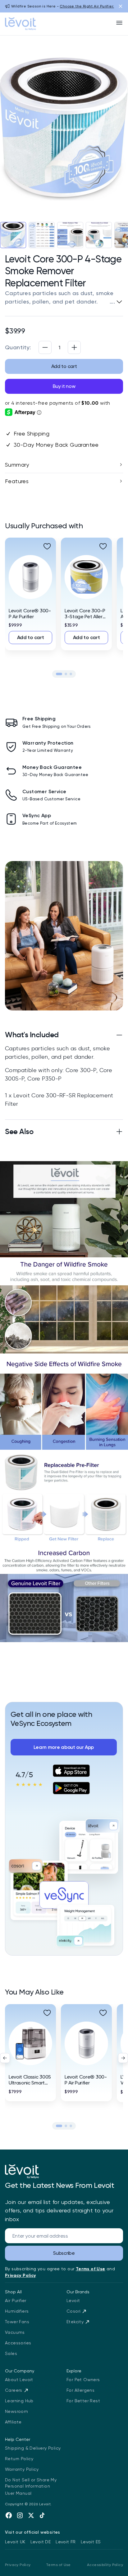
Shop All (13, 2292)
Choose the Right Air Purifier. (87, 6)
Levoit (73, 2301)
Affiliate (13, 2422)
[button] (59, 674)
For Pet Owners (83, 2380)
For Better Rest (83, 2401)
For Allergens (80, 2390)
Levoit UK (15, 2542)
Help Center (18, 2439)
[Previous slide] (5, 2058)
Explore (74, 2371)
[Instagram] (20, 2515)
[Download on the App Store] (71, 1771)
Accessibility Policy (105, 2565)
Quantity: (18, 347)
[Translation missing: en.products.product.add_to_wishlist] (47, 546)
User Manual (18, 2493)
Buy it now (64, 386)
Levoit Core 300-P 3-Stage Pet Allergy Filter (86, 617)
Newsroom (16, 2411)
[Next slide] (123, 2058)
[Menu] (119, 23)
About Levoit (19, 2380)
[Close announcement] (121, 6)
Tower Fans (17, 2322)
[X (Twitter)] (31, 2515)
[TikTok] (42, 2515)
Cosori (73, 2311)
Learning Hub (19, 2401)
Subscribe (64, 2253)
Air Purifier (16, 2301)
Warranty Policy (22, 2469)
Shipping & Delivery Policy (33, 2448)
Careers (14, 2390)
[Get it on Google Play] (71, 1788)
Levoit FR (66, 2542)
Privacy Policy (18, 2565)
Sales (11, 2353)
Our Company (20, 2371)
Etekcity (75, 2322)
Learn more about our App (64, 1747)
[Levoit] (22, 2171)
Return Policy (19, 2459)
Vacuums (15, 2332)
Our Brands (78, 2292)
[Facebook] (9, 2515)
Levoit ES (91, 2542)
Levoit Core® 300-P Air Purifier (30, 614)
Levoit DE (41, 2542)
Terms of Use (58, 2565)
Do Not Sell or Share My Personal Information (31, 2483)
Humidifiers (17, 2311)
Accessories (18, 2343)
